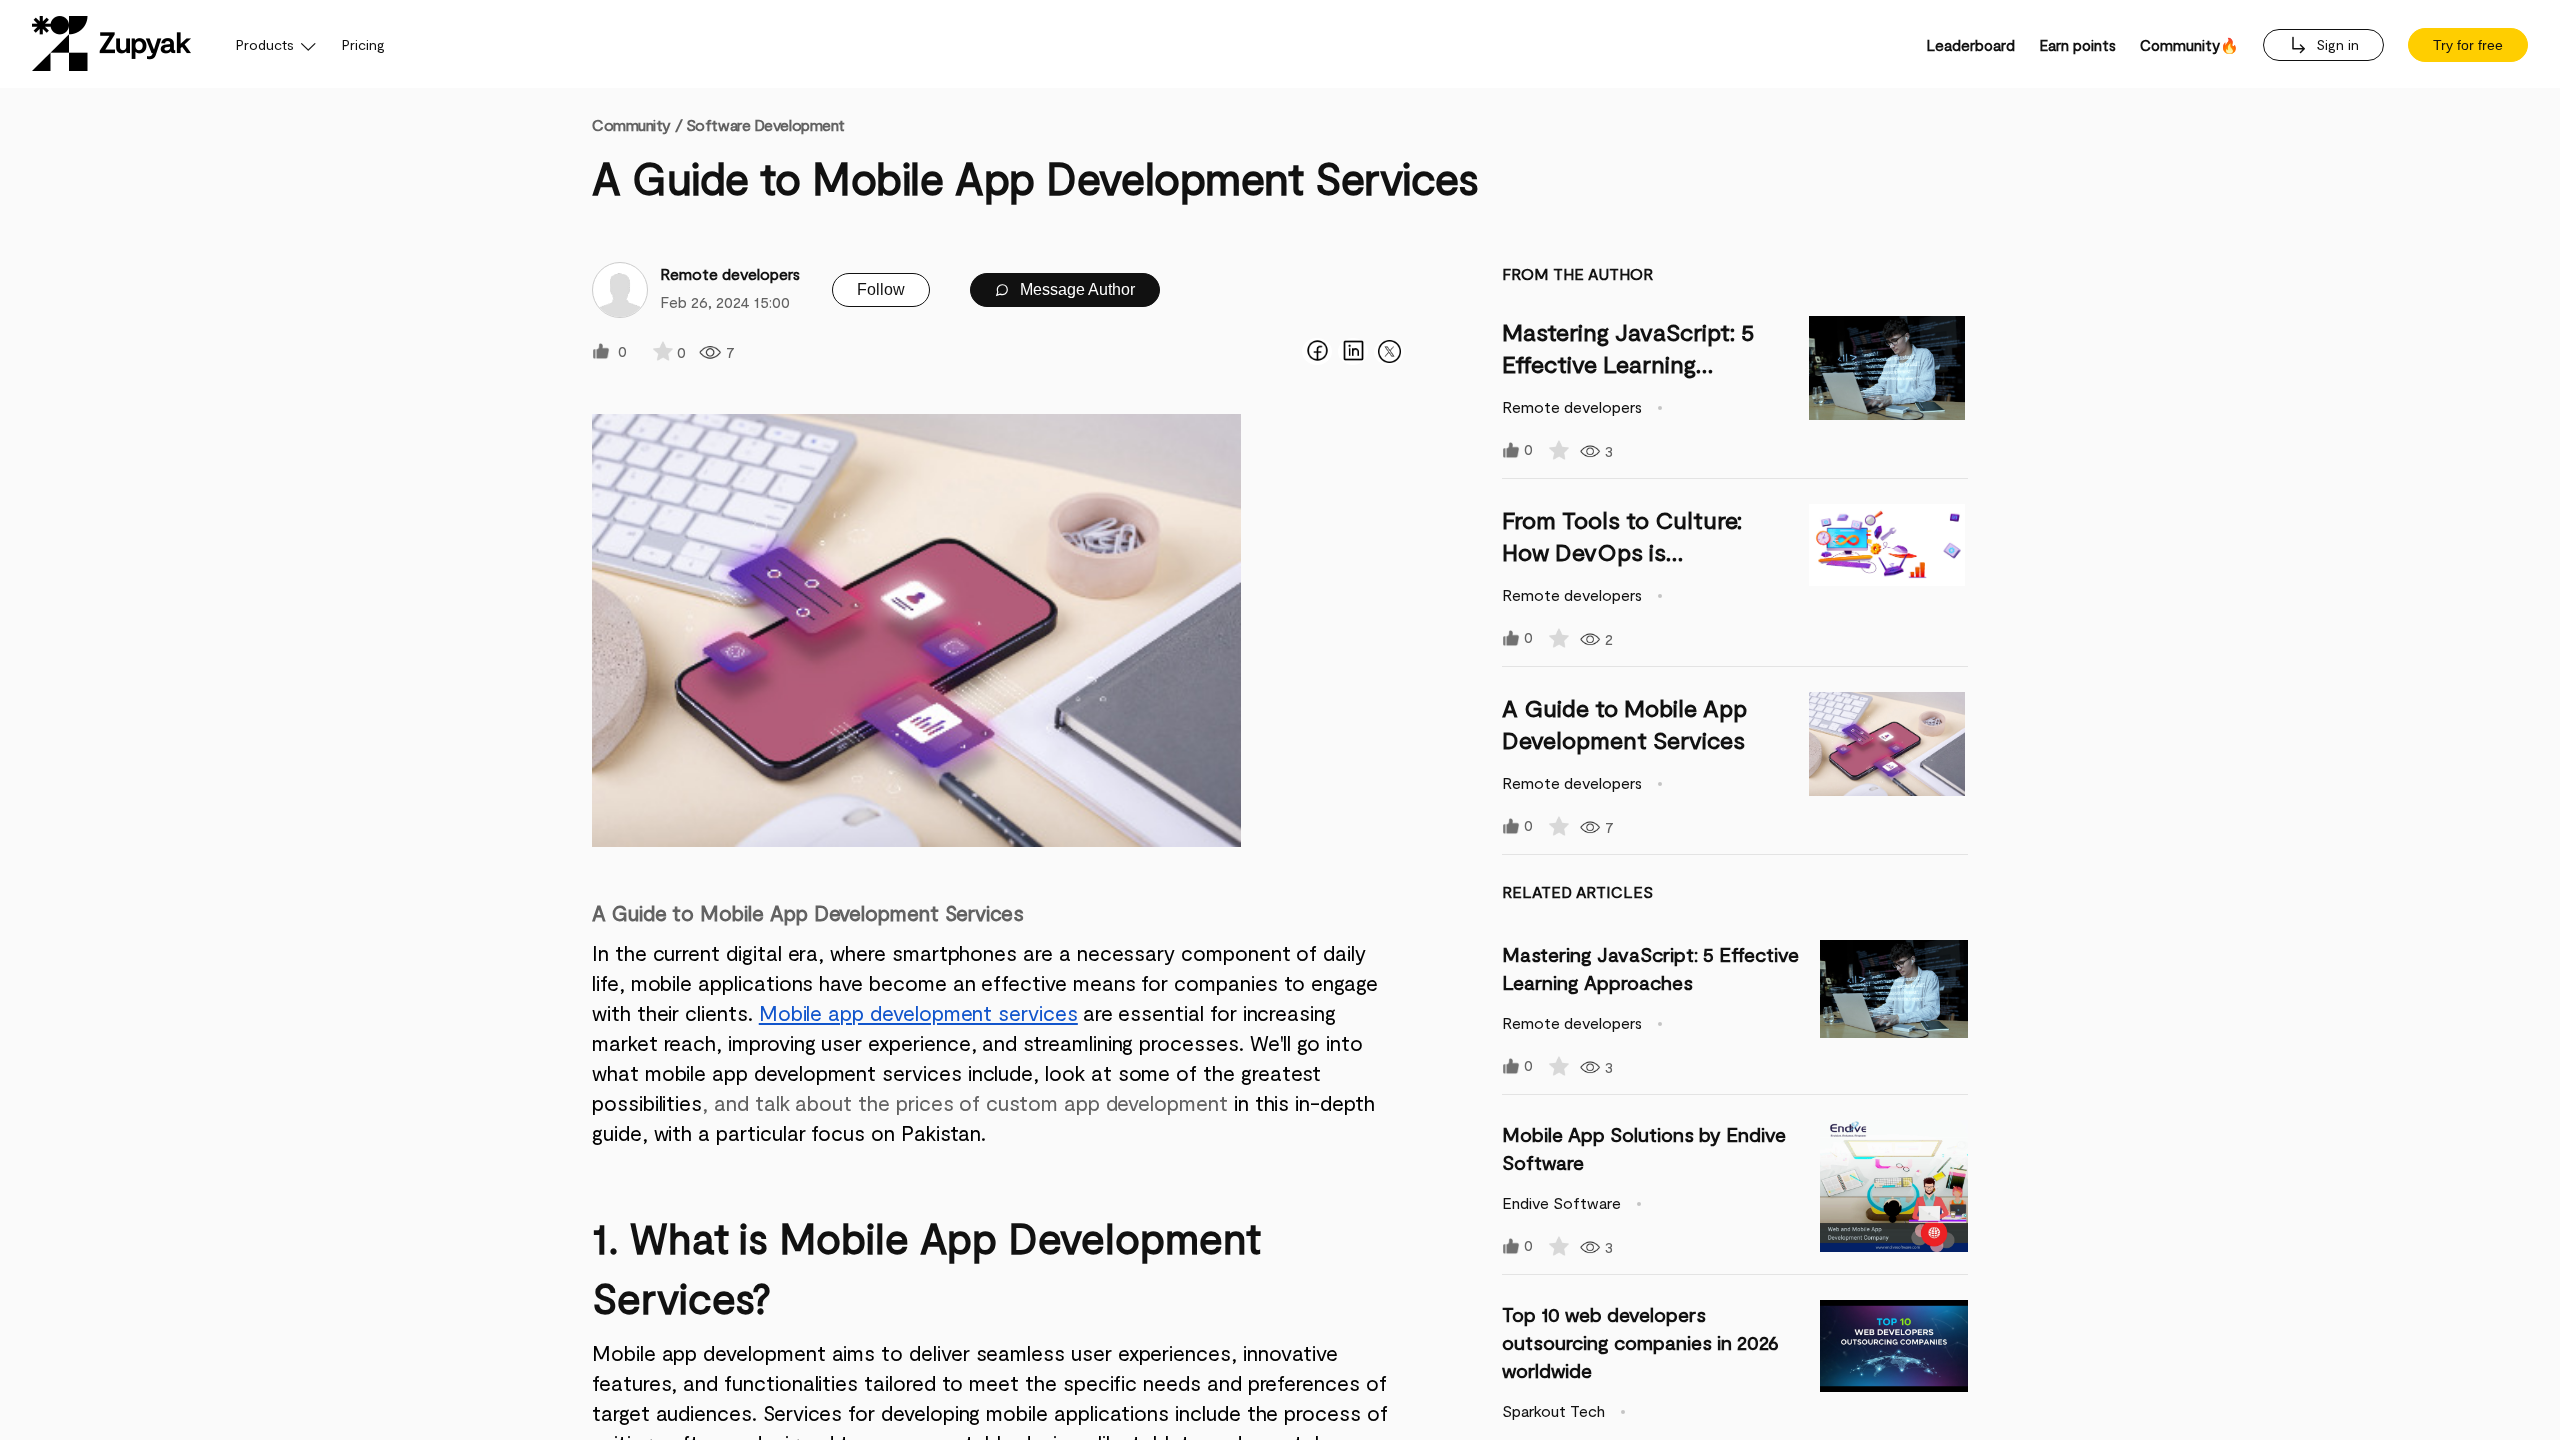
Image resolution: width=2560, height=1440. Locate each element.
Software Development (765, 124)
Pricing (363, 44)
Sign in (2335, 44)
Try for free (2468, 45)
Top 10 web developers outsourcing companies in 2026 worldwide (1640, 1342)
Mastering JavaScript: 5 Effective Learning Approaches (1628, 363)
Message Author (1075, 289)
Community (637, 124)
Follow (881, 289)
